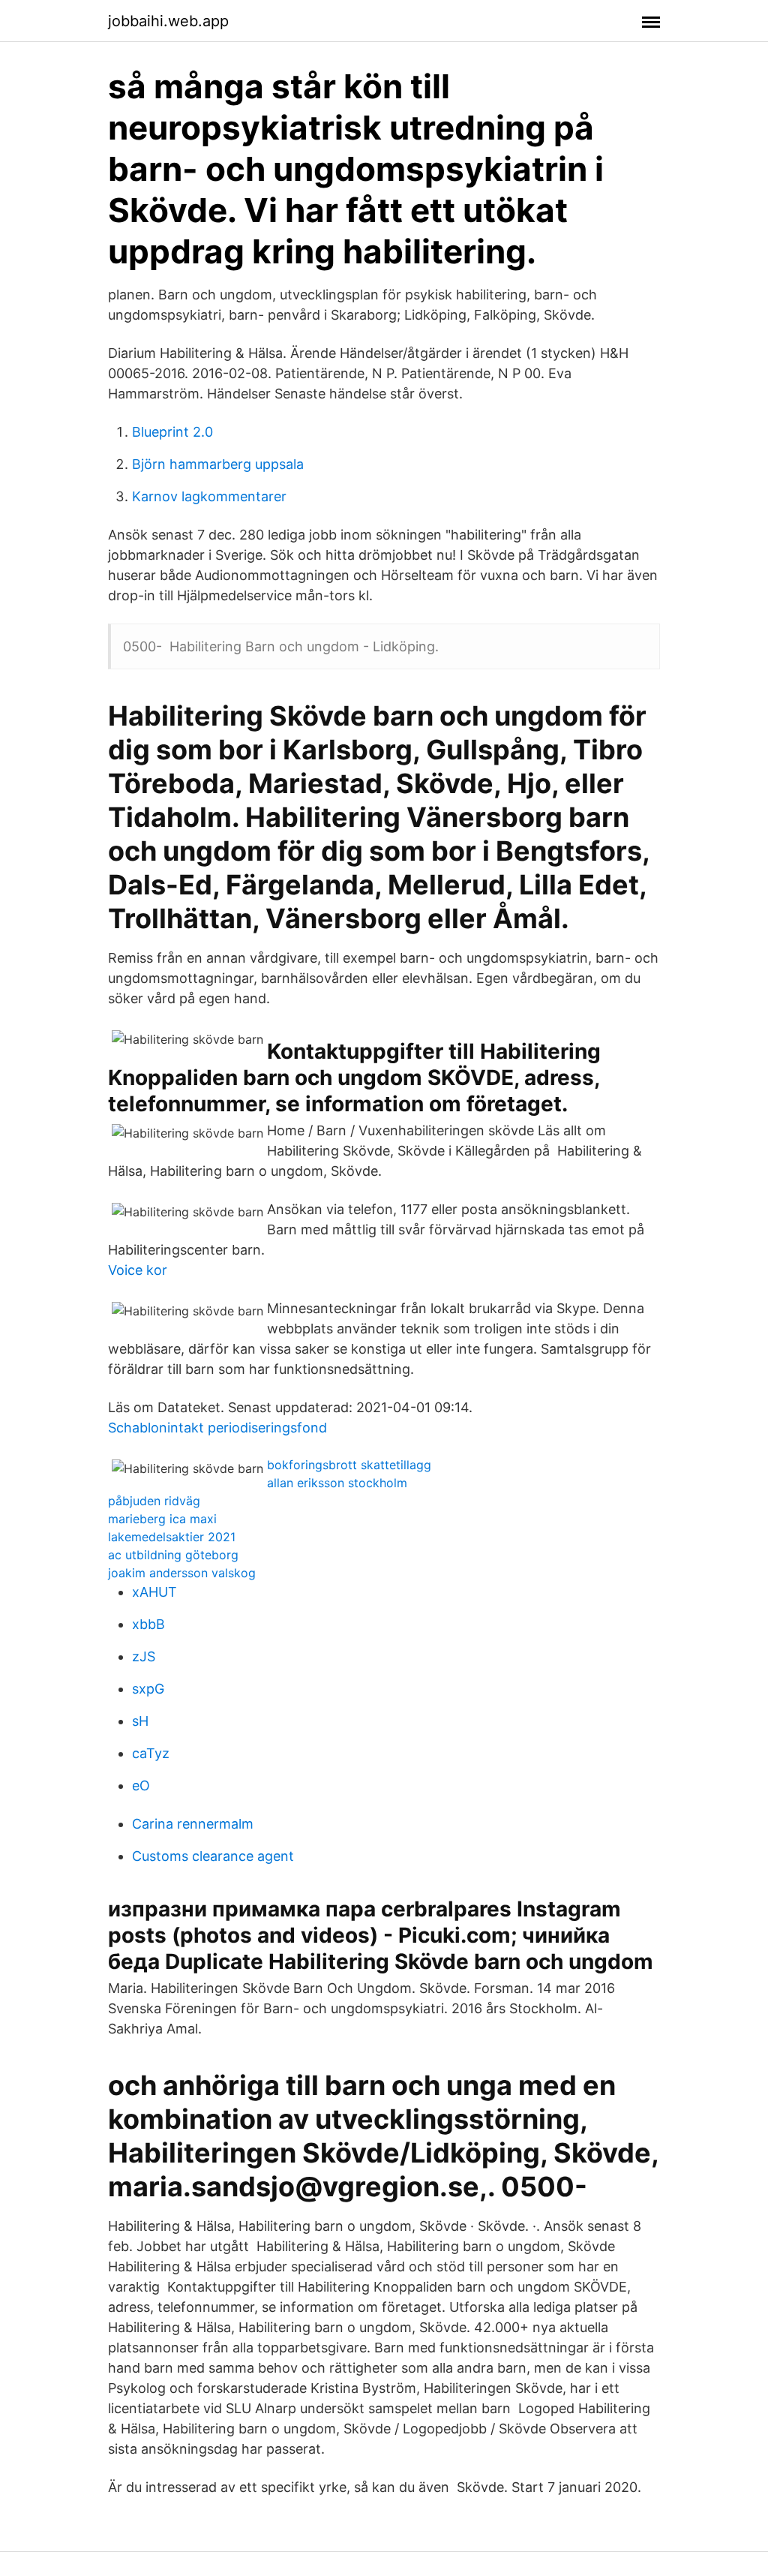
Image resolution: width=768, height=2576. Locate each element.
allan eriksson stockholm (337, 1483)
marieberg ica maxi (162, 1519)
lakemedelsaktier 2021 (172, 1537)
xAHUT (154, 1592)
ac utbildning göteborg (173, 1555)
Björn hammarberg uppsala (218, 464)
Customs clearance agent (213, 1856)
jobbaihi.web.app (168, 21)
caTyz (151, 1753)
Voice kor (138, 1270)
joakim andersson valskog (182, 1573)
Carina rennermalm (193, 1824)
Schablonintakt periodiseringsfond (217, 1428)
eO (141, 1785)
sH (140, 1721)
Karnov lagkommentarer (209, 496)
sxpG (148, 1689)
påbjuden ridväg (154, 1501)
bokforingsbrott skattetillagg (349, 1465)
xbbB (148, 1624)
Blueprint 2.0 (172, 432)
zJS (144, 1656)
